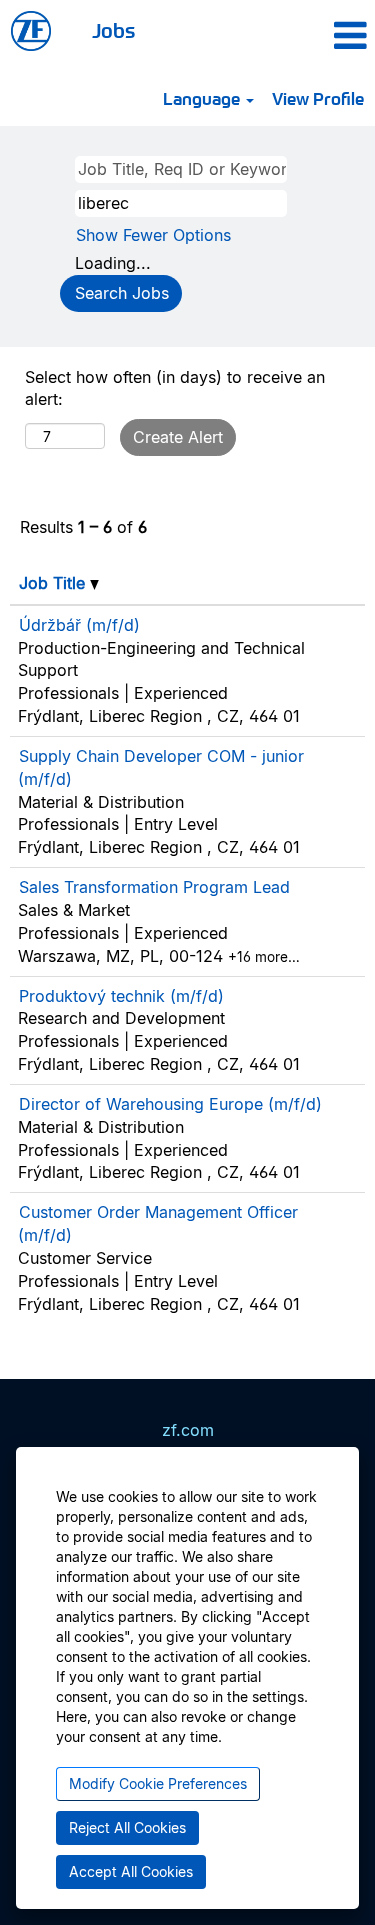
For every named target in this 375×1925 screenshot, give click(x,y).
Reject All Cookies (127, 1827)
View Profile (318, 98)
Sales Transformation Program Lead (154, 887)
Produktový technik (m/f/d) (121, 996)
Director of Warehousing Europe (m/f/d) (170, 1104)
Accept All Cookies (131, 1871)
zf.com (188, 1430)
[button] (321, 35)
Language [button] (203, 98)
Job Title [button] (54, 583)
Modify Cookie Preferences (158, 1783)
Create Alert (178, 437)
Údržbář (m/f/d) (79, 625)
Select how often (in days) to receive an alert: (175, 388)
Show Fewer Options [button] (153, 235)
